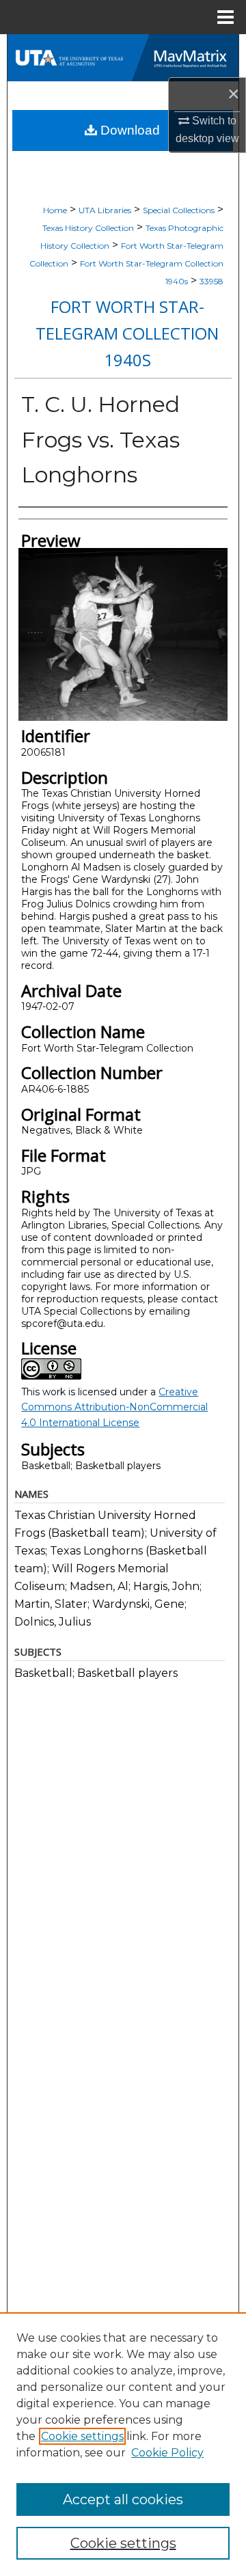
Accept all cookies (123, 2499)
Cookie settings (82, 2436)
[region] (123, 2444)
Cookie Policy (167, 2453)
